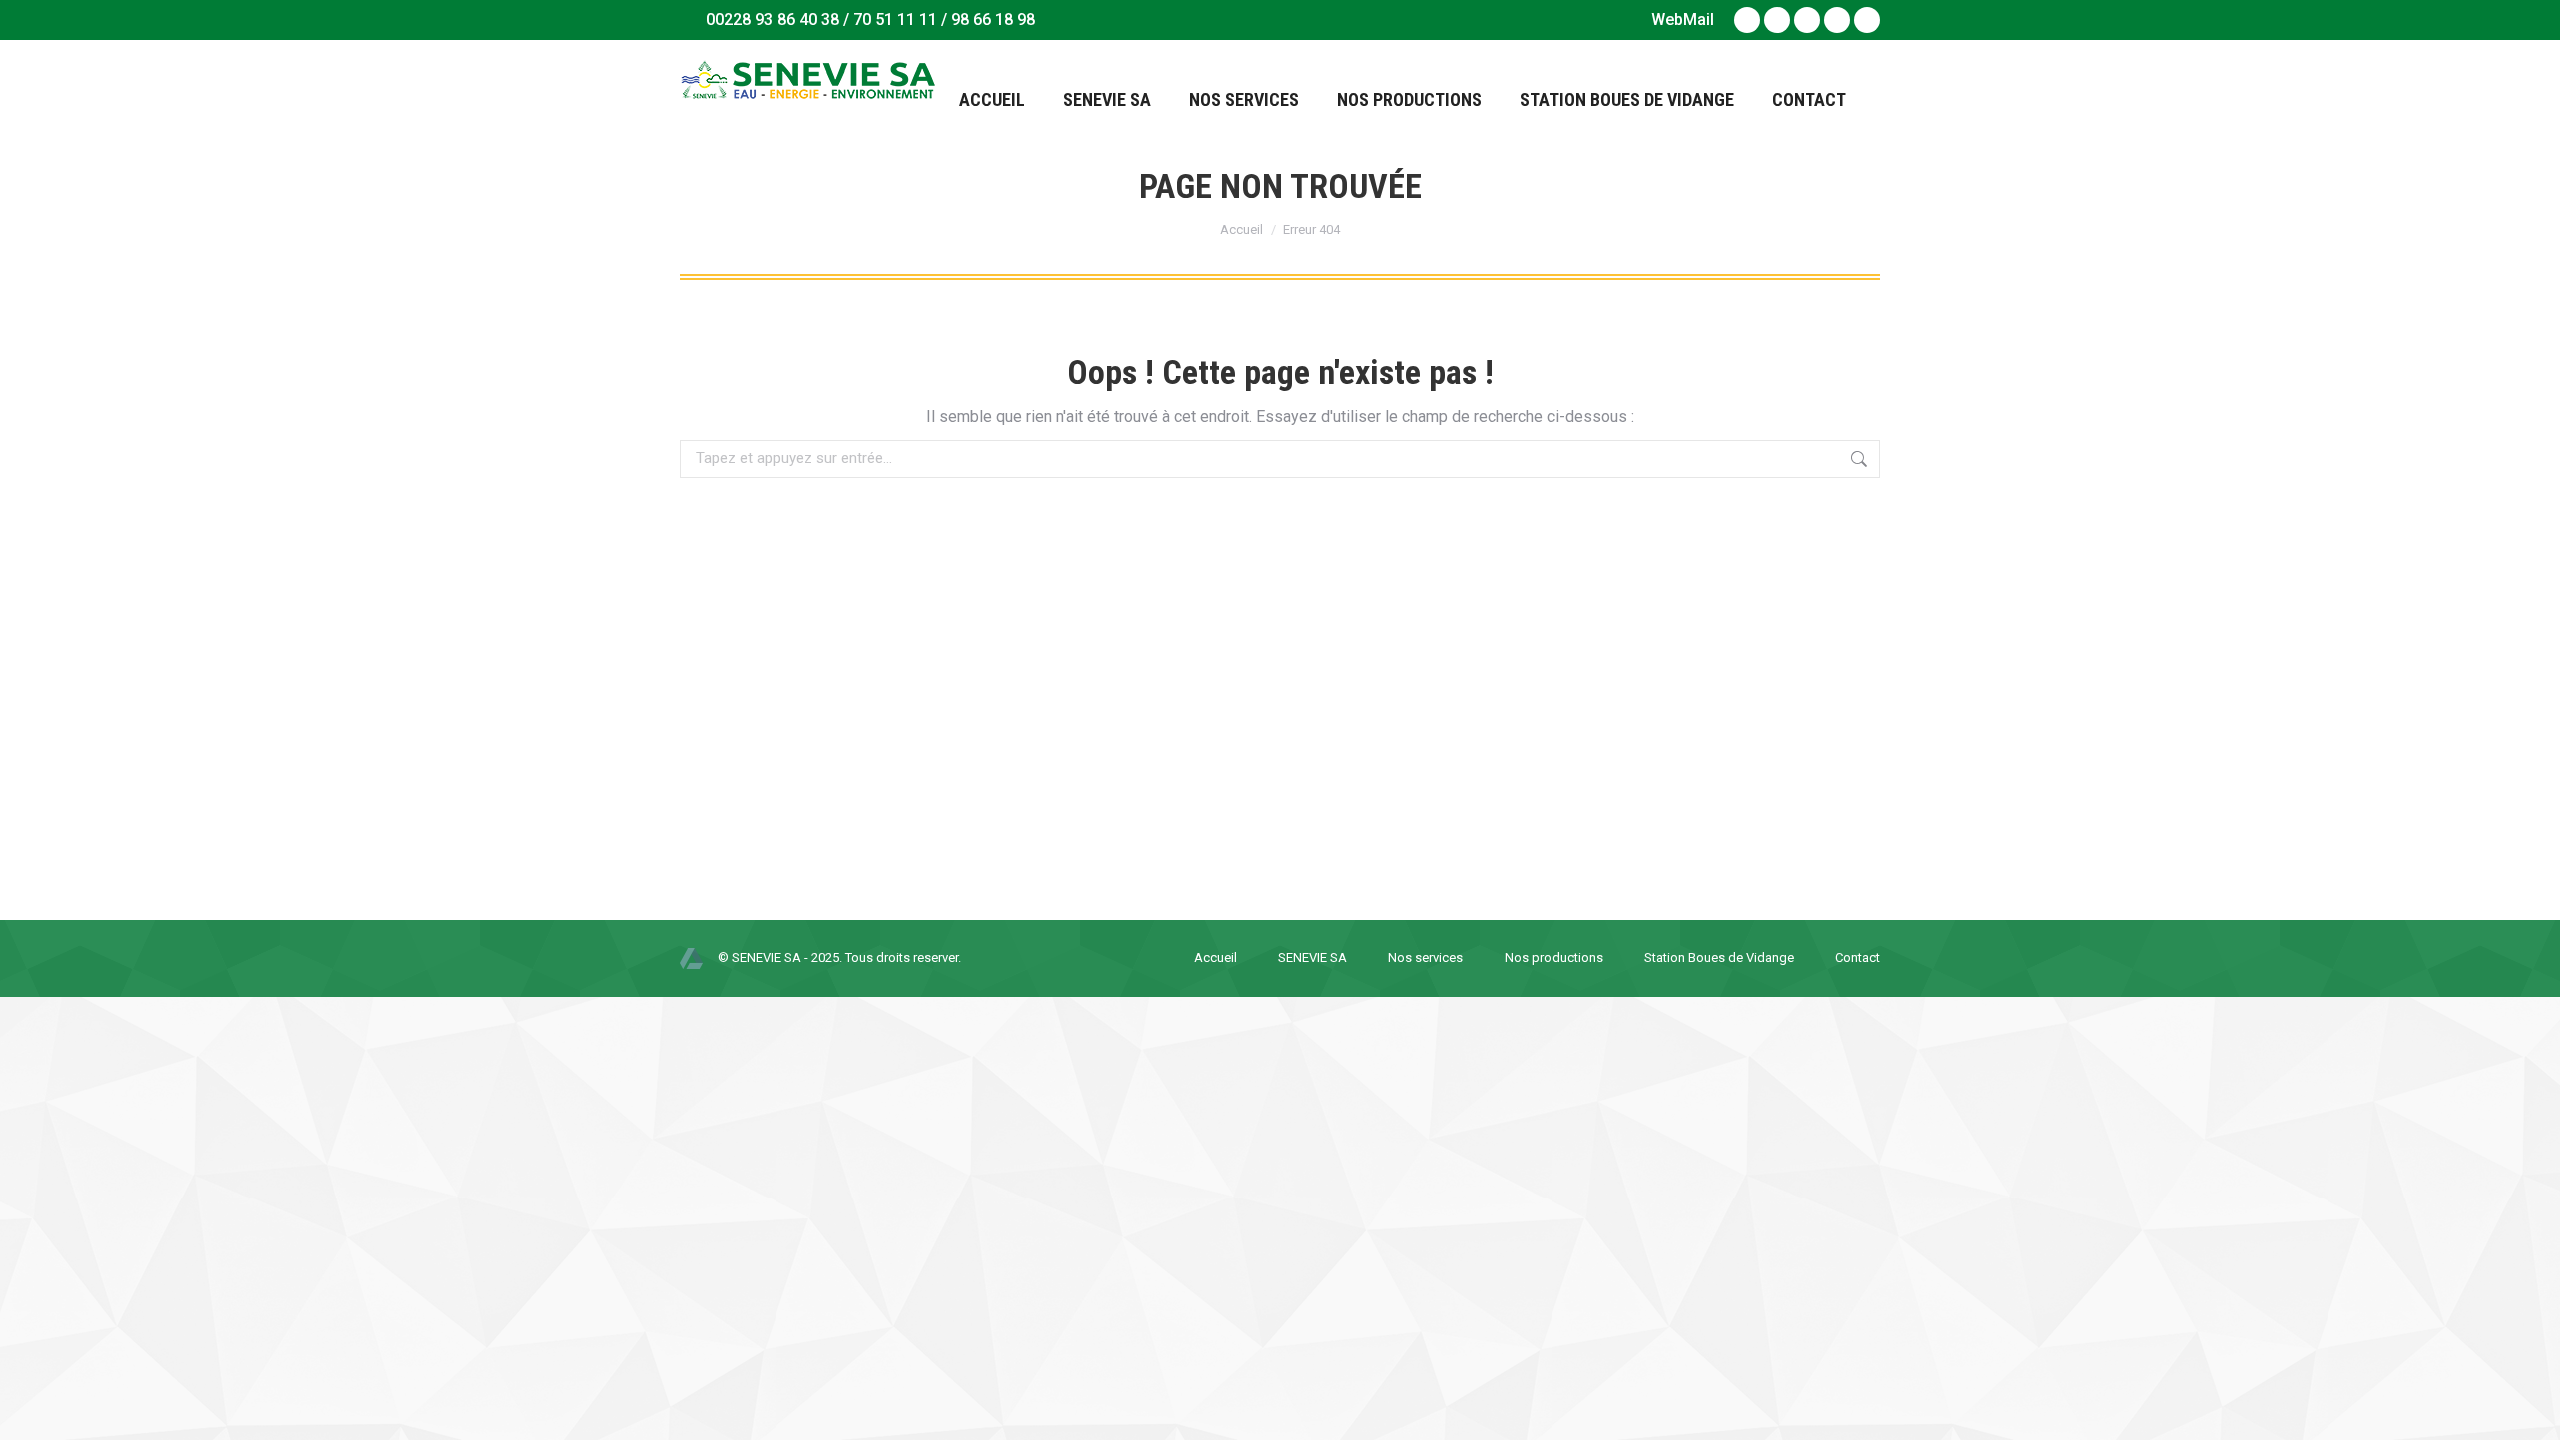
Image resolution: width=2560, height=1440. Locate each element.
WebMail (1682, 19)
